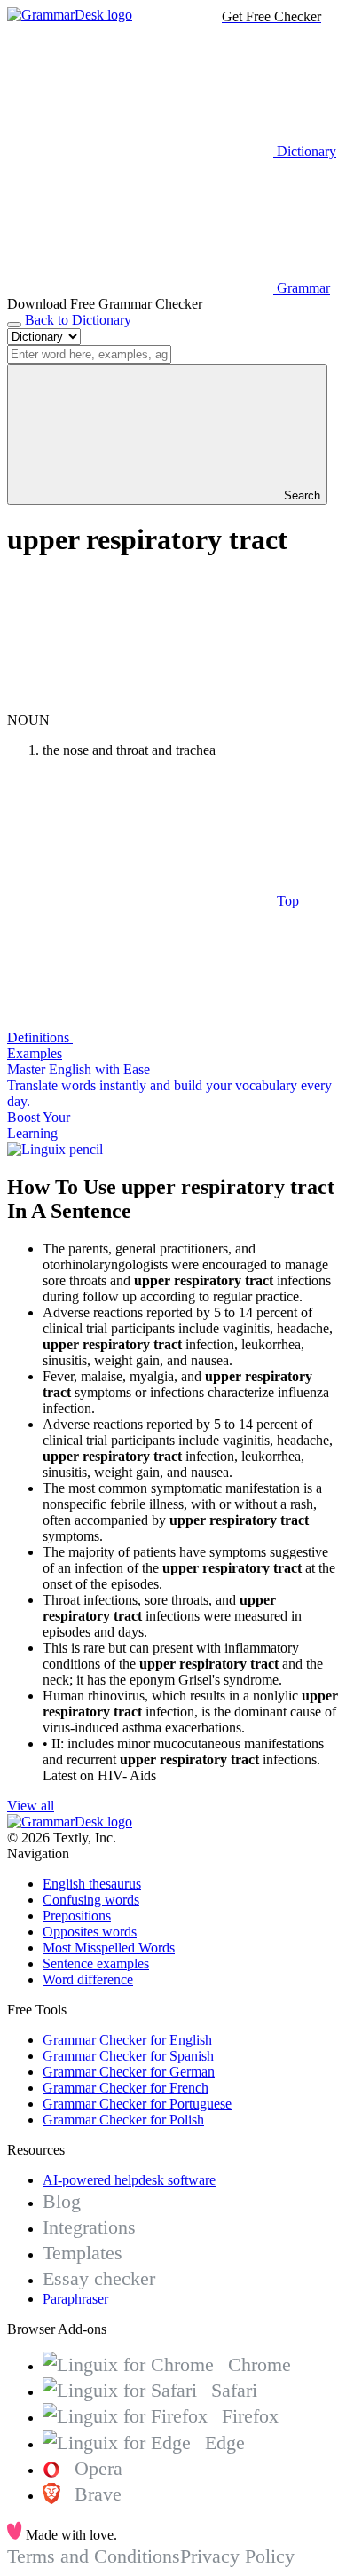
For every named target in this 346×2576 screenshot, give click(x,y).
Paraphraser (75, 2299)
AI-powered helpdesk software (129, 2180)
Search (300, 495)
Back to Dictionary (78, 320)
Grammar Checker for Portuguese (137, 2104)
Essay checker (99, 2278)
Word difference (88, 1979)
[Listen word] (140, 704)
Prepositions (77, 1916)
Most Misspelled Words (109, 1948)
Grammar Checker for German (129, 2072)
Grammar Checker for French (126, 2088)
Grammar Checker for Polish (123, 2120)
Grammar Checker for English (127, 2040)
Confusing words (91, 1900)
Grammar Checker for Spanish (128, 2056)
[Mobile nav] (14, 325)
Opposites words (90, 1932)
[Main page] (70, 15)
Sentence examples (96, 1963)
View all (31, 1806)
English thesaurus (92, 1884)
